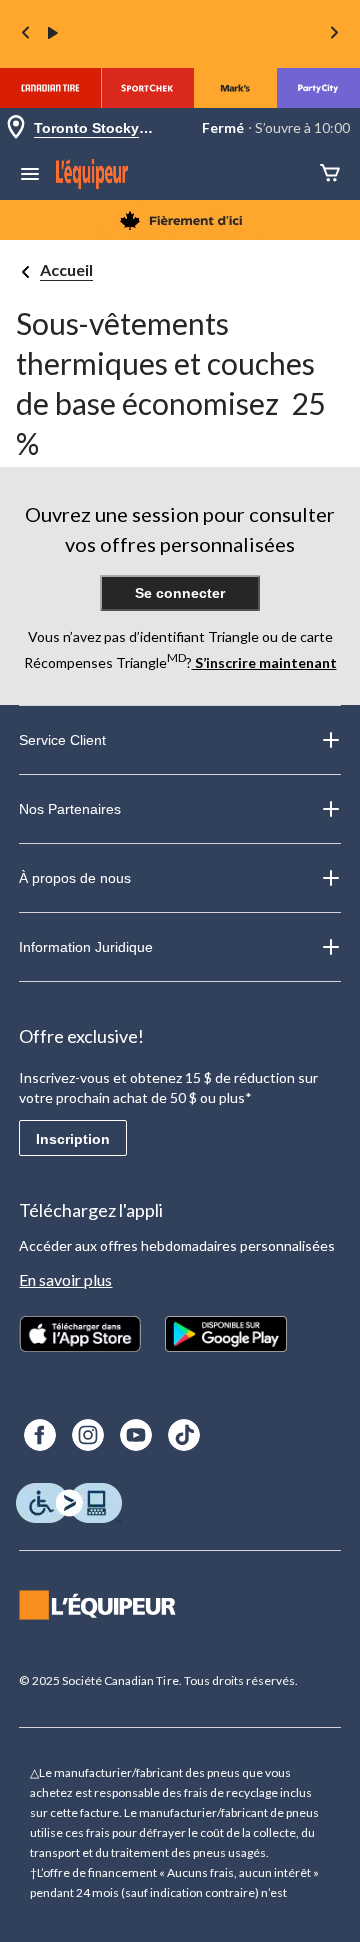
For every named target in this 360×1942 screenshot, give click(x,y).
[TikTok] (184, 1435)
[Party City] (318, 88)
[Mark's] (235, 88)
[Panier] (330, 174)
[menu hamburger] (30, 176)
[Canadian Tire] (50, 88)
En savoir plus (65, 1279)
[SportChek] (147, 88)
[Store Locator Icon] (16, 128)
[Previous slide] (26, 34)
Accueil (66, 269)
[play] (53, 34)
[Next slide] (334, 34)
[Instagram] (88, 1435)
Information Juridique (86, 947)
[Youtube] (136, 1435)
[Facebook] (40, 1435)
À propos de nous (75, 878)
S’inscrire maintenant (264, 662)
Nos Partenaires (70, 809)
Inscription (73, 1139)
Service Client (62, 740)
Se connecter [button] (180, 593)
